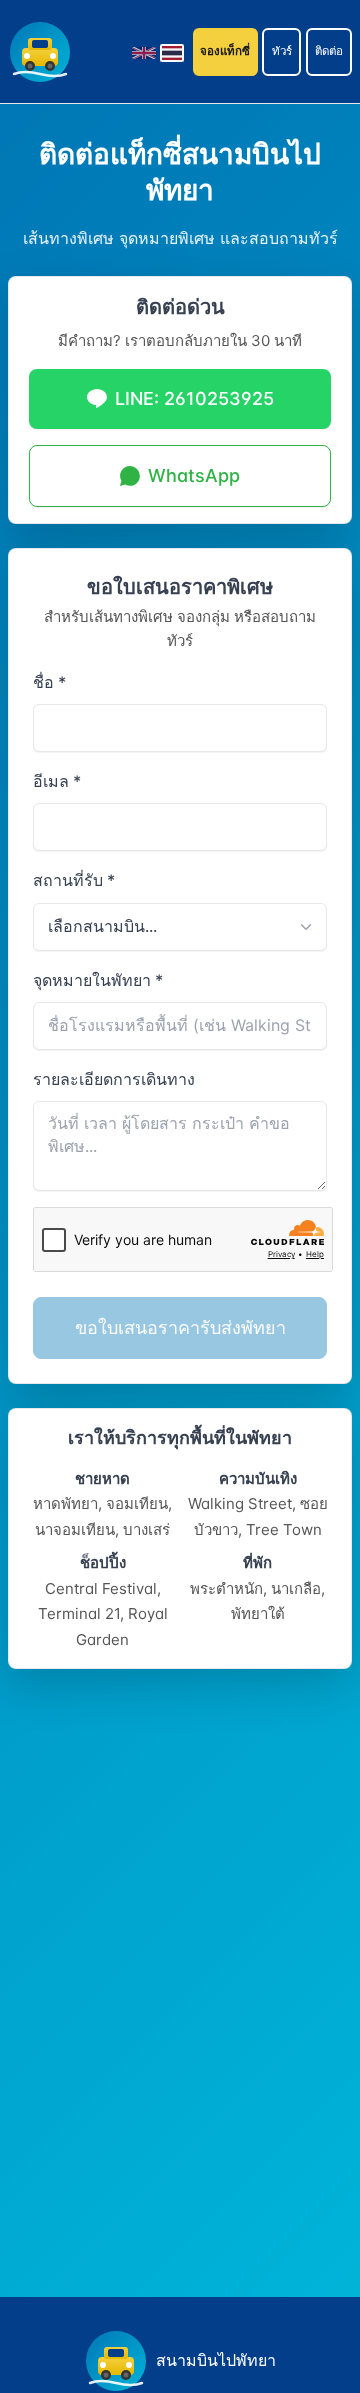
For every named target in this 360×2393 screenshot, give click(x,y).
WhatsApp (194, 475)
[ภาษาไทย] (172, 51)
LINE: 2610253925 (194, 398)
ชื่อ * (49, 682)
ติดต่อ (329, 51)
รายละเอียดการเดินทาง (114, 1079)
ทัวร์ (282, 51)
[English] (144, 51)
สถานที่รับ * (74, 880)
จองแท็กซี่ (225, 51)
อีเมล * (57, 781)
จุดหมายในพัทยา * (98, 980)
